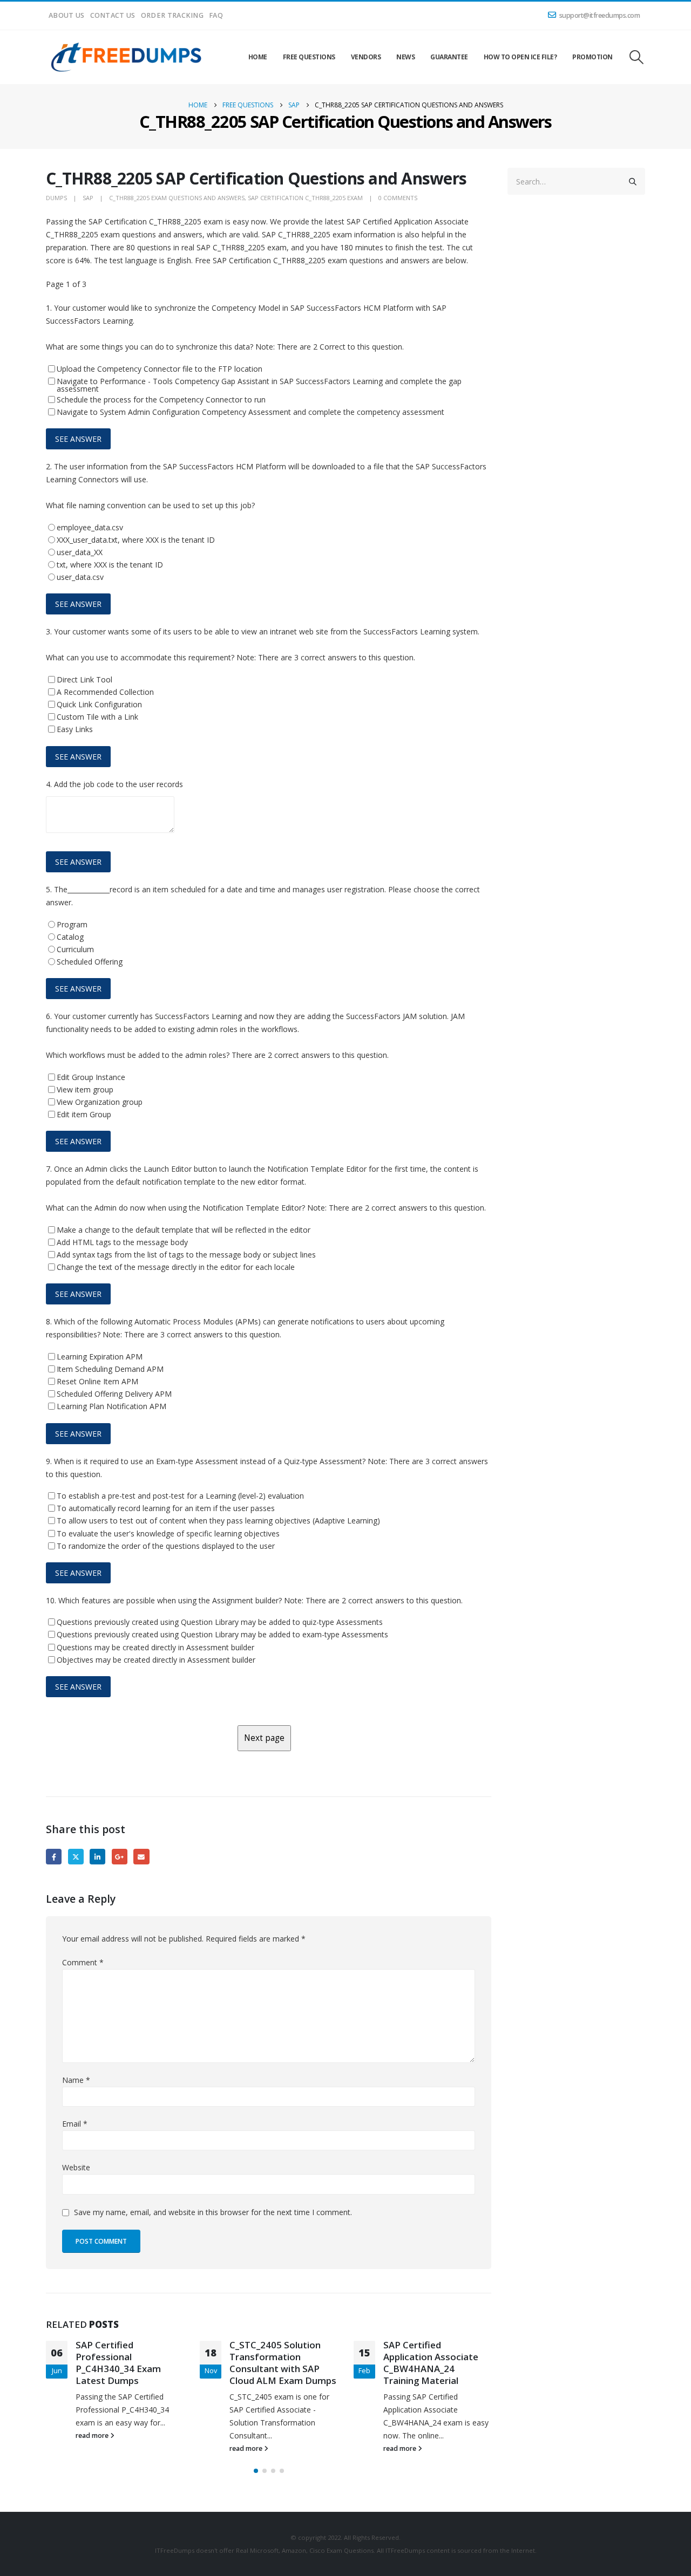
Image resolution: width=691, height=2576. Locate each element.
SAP (88, 198)
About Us (67, 15)
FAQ (216, 15)
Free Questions (309, 57)
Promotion (592, 57)
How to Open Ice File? (520, 57)
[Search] (633, 181)
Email (141, 1857)
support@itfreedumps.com (600, 15)
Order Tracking (172, 15)
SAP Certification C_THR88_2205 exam (305, 198)
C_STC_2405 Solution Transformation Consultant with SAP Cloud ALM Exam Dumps (283, 2362)
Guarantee (449, 57)
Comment (83, 1962)
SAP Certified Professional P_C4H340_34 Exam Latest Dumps (118, 2362)
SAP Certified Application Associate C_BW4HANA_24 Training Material (431, 2362)
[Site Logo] (127, 57)
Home (258, 57)
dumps (56, 198)
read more (93, 2435)
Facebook (54, 1857)
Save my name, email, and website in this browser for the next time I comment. (213, 2212)
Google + (120, 1857)
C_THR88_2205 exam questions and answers (177, 198)
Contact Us (113, 15)
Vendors (366, 57)
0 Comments (398, 198)
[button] (637, 57)
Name (76, 2080)
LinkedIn (97, 1857)
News (405, 57)
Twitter (76, 1857)
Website (76, 2167)
